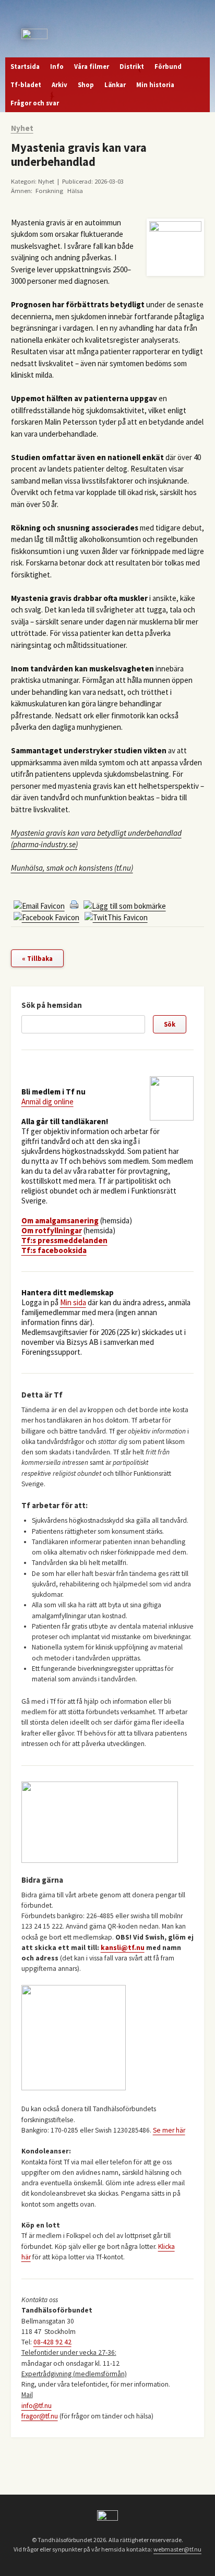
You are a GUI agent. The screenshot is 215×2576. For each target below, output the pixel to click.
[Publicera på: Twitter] (116, 917)
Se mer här (169, 2130)
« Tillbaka (37, 958)
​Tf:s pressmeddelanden (64, 1240)
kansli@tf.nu (123, 1948)
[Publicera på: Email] (39, 906)
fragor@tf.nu (40, 2416)
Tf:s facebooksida (54, 1250)
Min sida (73, 1302)
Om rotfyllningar (52, 1230)
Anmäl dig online (47, 1102)
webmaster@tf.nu (177, 2549)
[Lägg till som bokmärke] (125, 906)
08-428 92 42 (52, 2342)
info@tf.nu (37, 2406)
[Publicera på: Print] (74, 906)
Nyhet (22, 128)
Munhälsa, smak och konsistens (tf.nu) (72, 868)
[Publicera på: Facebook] (46, 917)
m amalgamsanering (63, 1220)
